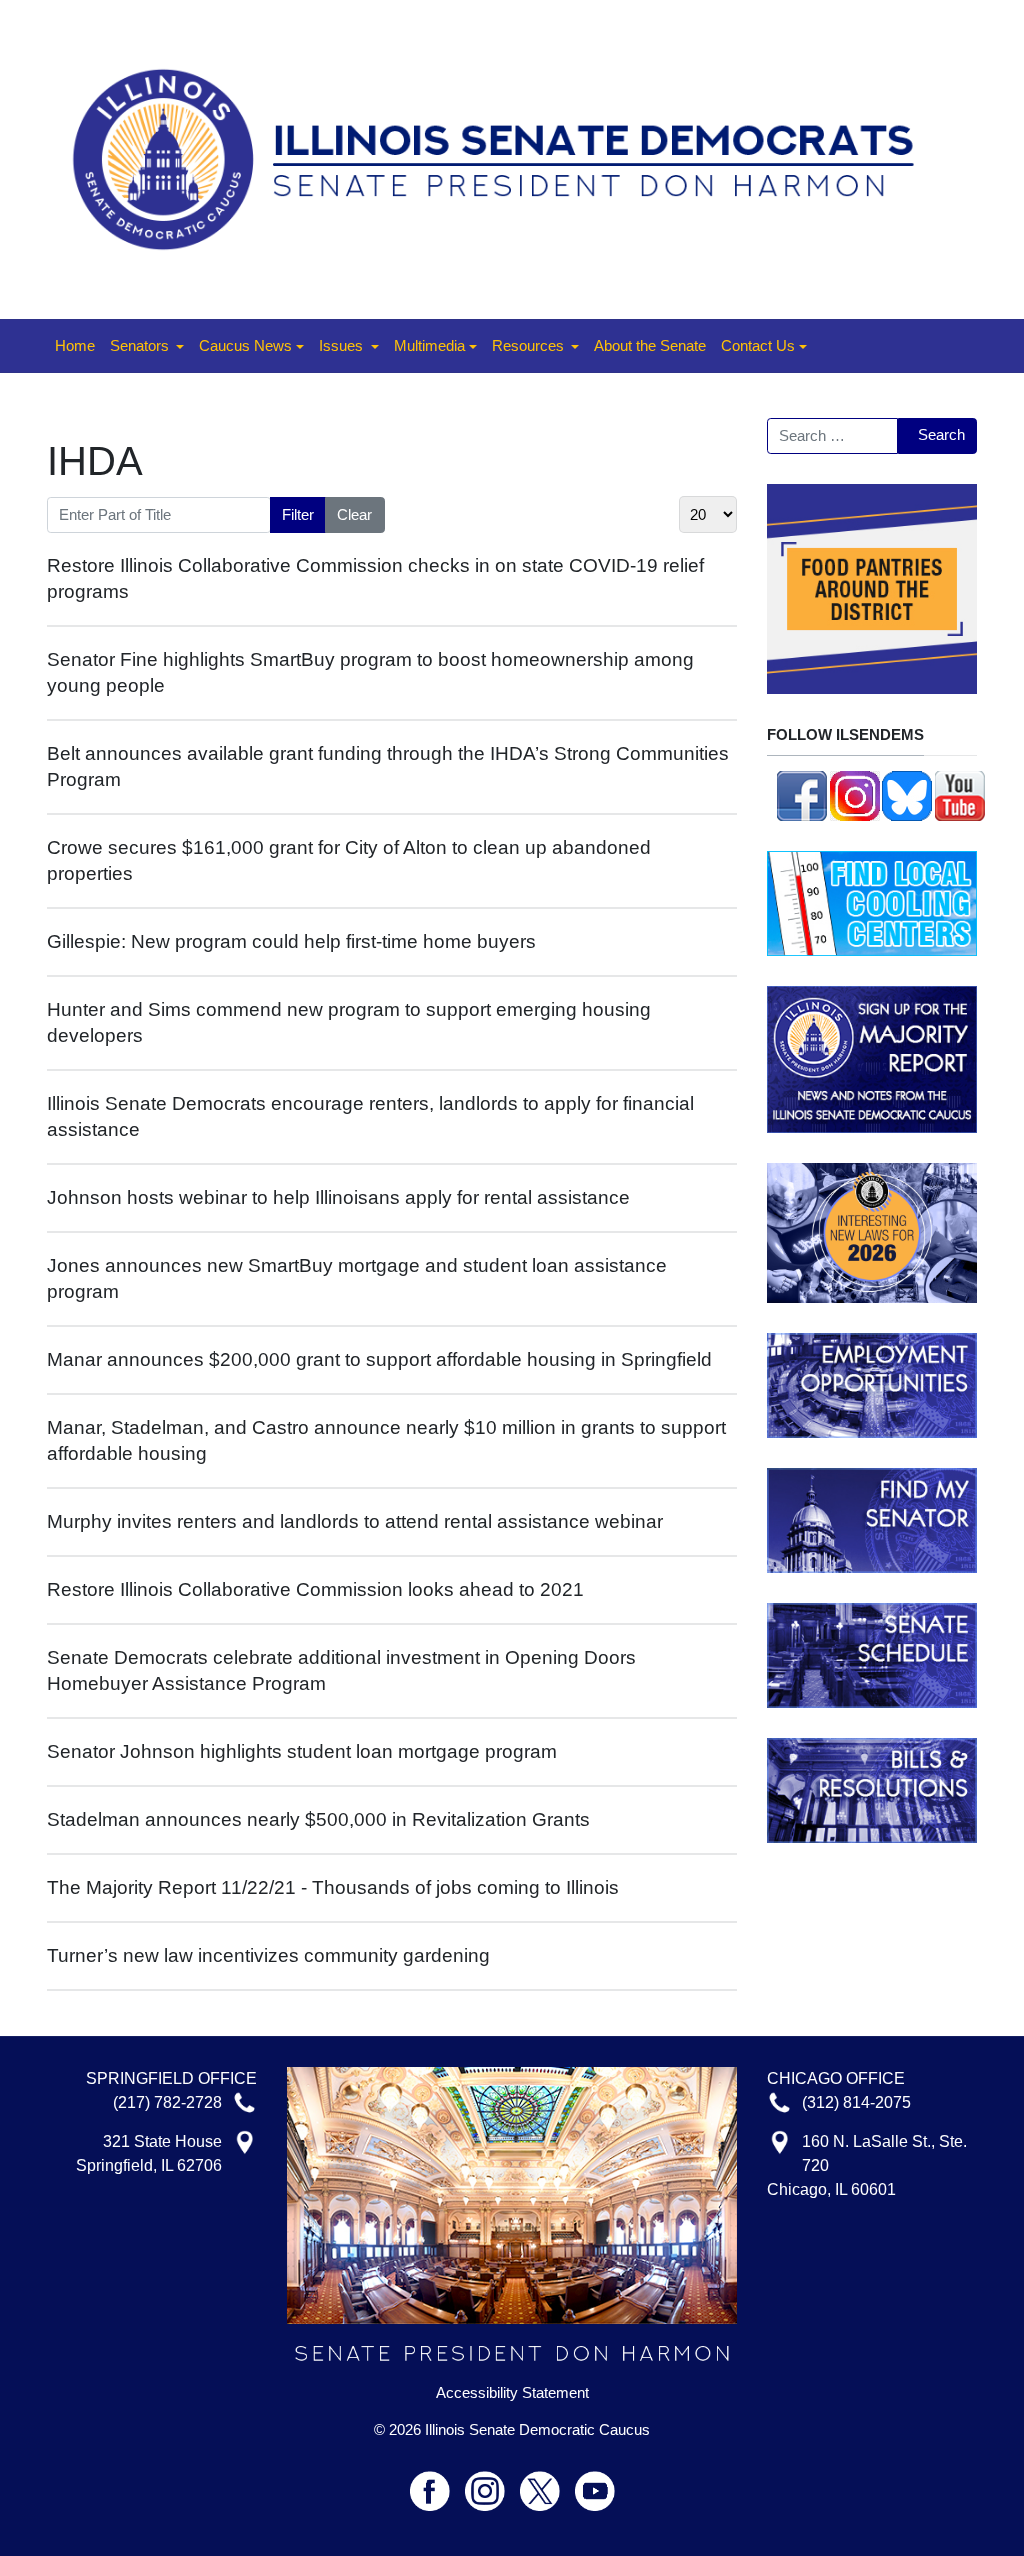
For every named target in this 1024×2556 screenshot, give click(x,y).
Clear (354, 514)
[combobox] (832, 436)
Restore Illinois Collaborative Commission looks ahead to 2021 (315, 1589)
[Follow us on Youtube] (595, 2482)
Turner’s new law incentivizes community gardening (268, 1955)
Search (941, 434)
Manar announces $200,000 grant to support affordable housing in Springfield (379, 1359)
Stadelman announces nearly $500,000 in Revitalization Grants (318, 1819)
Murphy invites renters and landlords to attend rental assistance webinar (355, 1521)
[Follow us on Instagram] (855, 793)
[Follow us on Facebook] (802, 793)
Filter (298, 514)
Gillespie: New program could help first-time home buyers (291, 941)
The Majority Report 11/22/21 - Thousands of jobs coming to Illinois (333, 1887)
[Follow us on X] (547, 2482)
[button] (147, 346)
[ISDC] (504, 157)
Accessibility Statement (512, 2393)
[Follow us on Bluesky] (907, 793)
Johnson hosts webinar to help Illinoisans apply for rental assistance (338, 1197)
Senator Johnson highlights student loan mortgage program (302, 1751)
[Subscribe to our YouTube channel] (960, 793)
